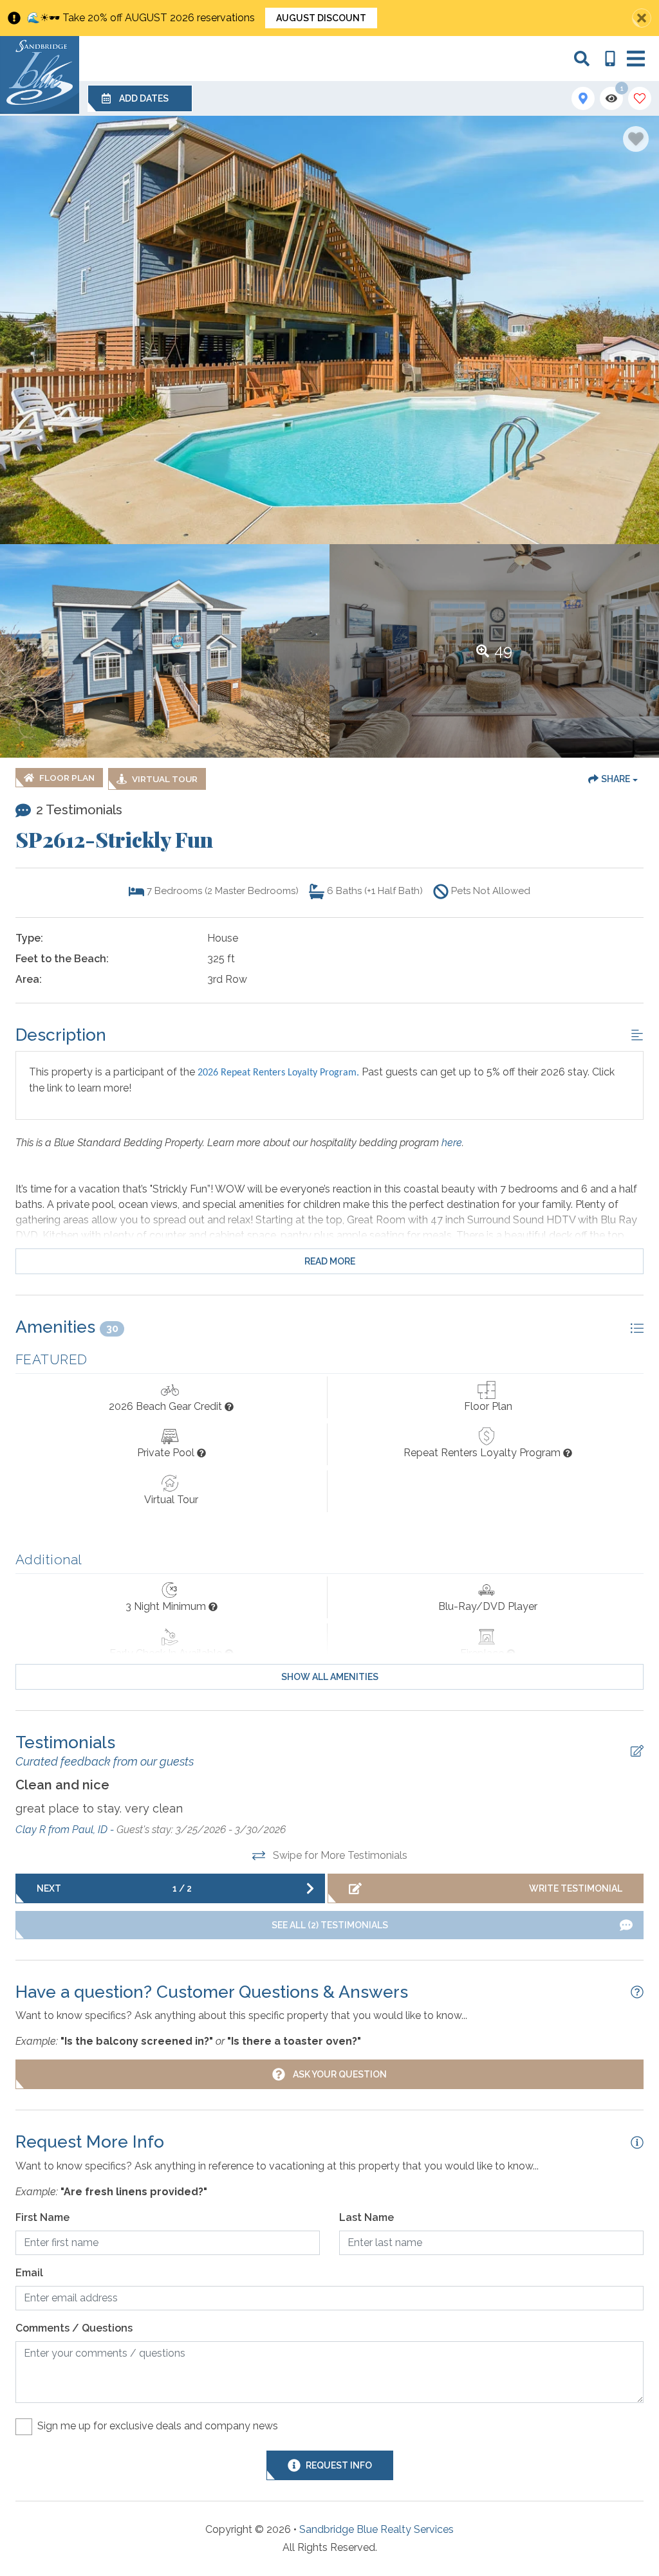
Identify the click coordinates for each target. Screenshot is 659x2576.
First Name (42, 2217)
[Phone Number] (610, 59)
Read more (330, 1261)
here (452, 1143)
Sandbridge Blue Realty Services (376, 2529)
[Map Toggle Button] (583, 98)
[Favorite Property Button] (636, 139)
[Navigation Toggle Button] (636, 59)
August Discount (321, 18)
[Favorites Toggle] (640, 98)
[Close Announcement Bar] (642, 18)
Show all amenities (330, 1677)
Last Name (367, 2217)
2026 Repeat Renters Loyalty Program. (278, 1073)
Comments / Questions (74, 2328)
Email (29, 2273)
